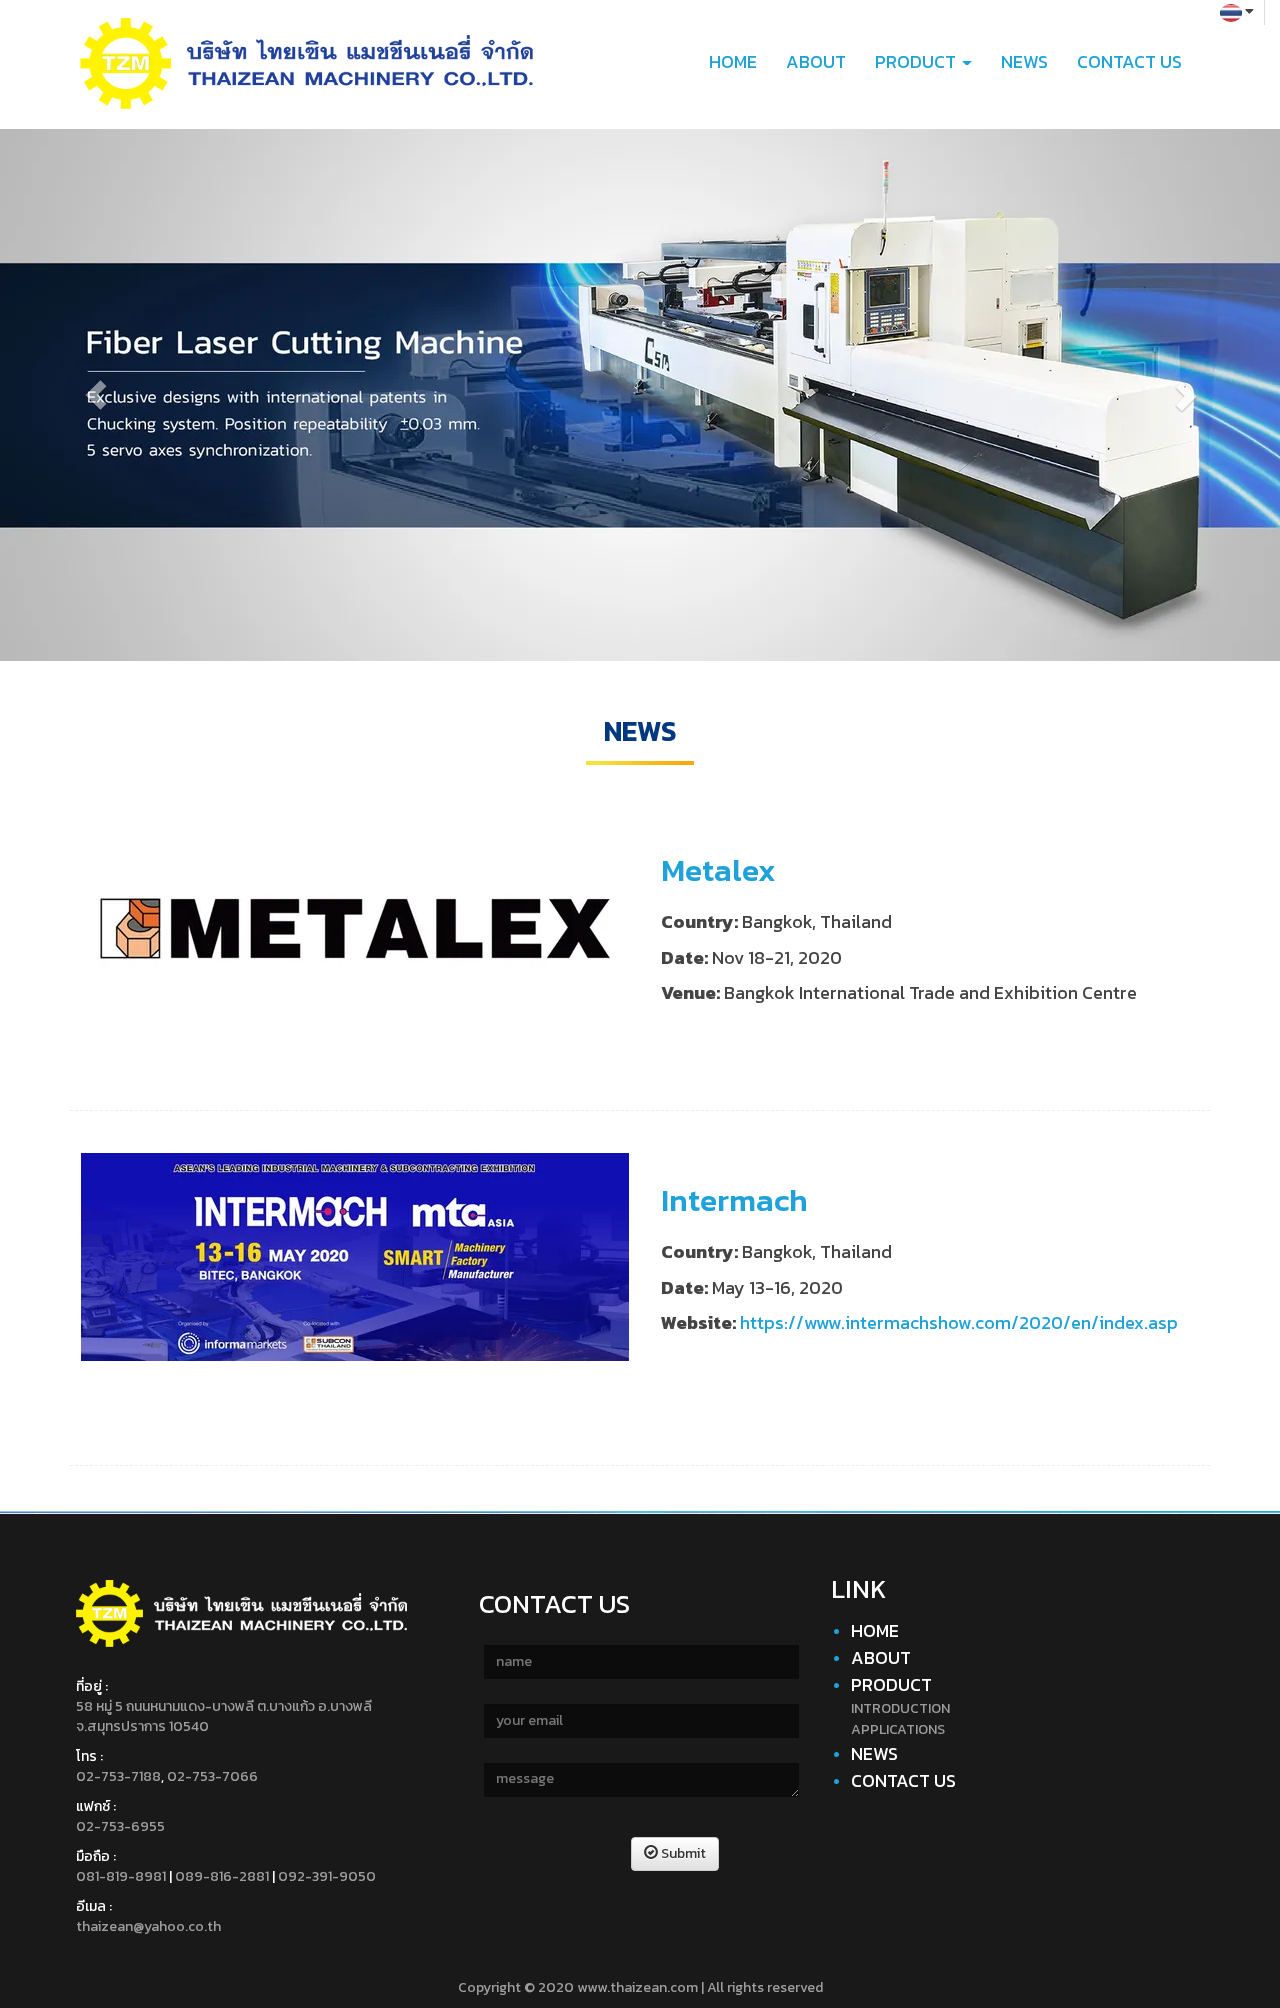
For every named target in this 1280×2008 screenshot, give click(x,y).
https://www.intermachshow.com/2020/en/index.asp (959, 1321)
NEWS (1024, 61)
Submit (682, 1853)
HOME (733, 61)
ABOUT (816, 61)
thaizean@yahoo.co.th (148, 1926)
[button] (96, 395)
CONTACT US (1129, 61)
